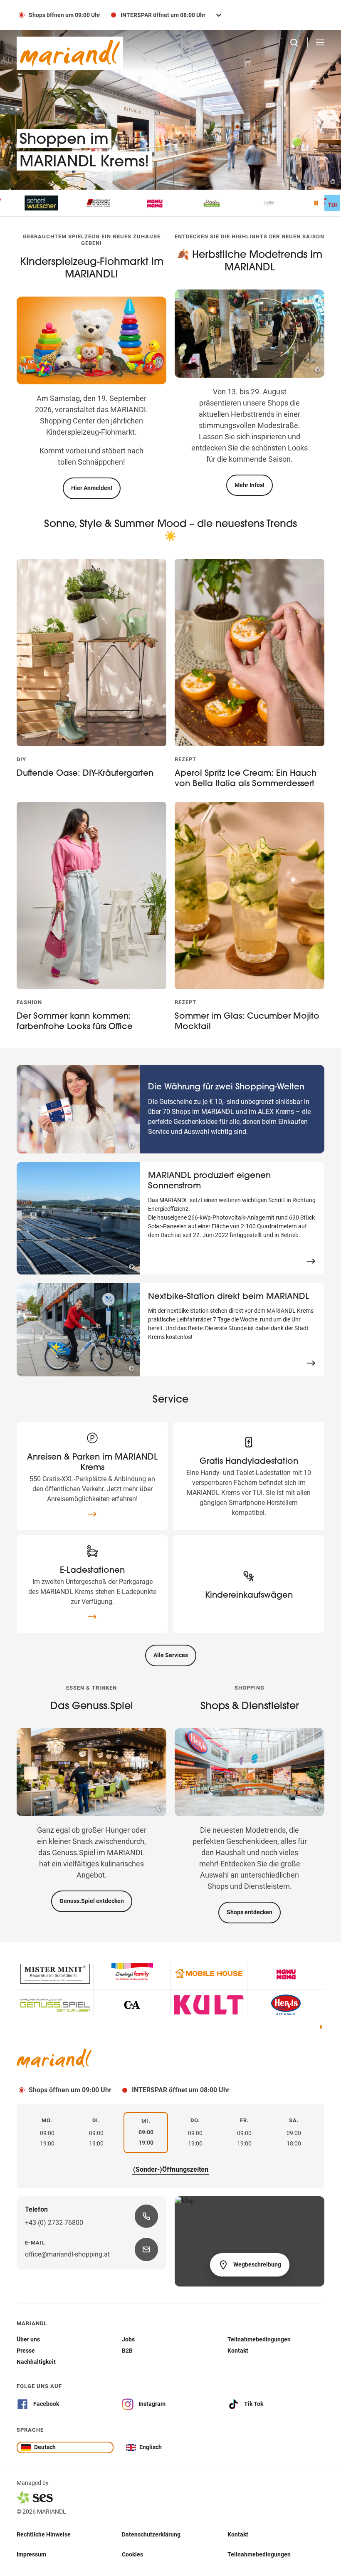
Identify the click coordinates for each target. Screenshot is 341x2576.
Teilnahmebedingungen (259, 2554)
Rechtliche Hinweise (44, 2534)
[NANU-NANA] (103, 203)
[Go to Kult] (209, 2005)
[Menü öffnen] (320, 42)
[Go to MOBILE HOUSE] (209, 1974)
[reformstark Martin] (160, 203)
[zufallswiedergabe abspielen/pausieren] (321, 2028)
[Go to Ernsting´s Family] (132, 1974)
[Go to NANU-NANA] (286, 1974)
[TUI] (273, 203)
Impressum (31, 2554)
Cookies (132, 2554)
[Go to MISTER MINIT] (55, 1974)
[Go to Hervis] (286, 2005)
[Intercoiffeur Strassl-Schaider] (46, 203)
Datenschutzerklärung (151, 2534)
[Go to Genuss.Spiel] (55, 2005)
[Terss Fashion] (216, 203)
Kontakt (238, 2534)
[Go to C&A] (132, 2005)
